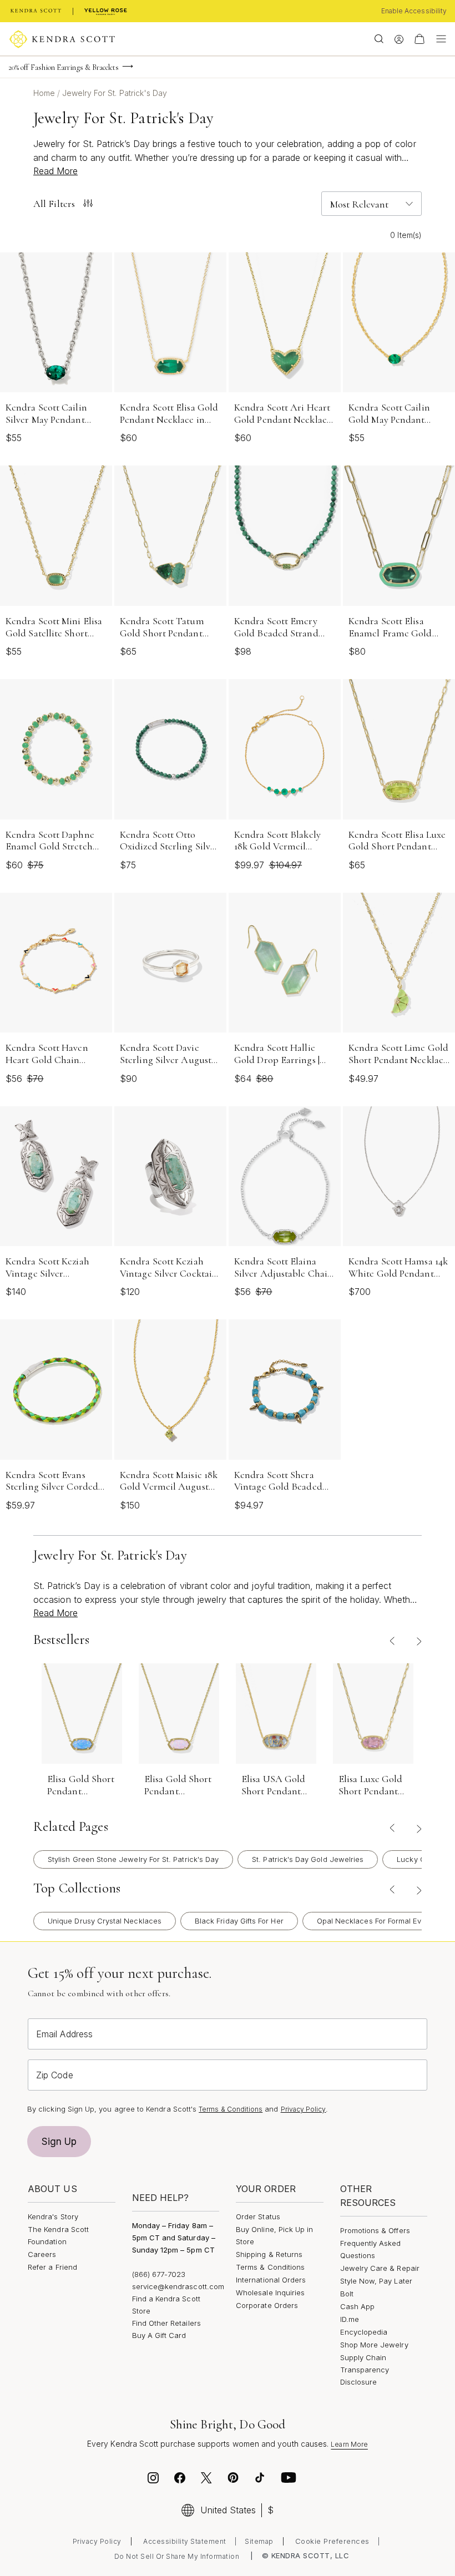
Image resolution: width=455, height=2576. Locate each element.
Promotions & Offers (375, 2230)
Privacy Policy (304, 2109)
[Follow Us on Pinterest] (233, 2479)
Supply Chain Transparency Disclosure (365, 2370)
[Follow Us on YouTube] (289, 2479)
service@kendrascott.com (178, 2286)
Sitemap (259, 2541)
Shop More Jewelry (374, 2345)
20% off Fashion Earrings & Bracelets (64, 67)
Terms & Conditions (231, 2109)
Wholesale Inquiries (270, 2292)
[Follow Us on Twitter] (208, 2479)
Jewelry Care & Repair (380, 2268)
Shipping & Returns (269, 2254)
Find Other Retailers (166, 2323)
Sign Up (59, 2142)
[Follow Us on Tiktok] (260, 2479)
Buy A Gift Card (159, 2335)
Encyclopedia (364, 2332)
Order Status (258, 2216)
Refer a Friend (52, 2267)
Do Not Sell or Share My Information (177, 2556)
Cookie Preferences (332, 2541)
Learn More (349, 2444)
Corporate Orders (267, 2305)
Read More (55, 171)
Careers (42, 2254)
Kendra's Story (53, 2216)
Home (45, 93)
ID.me (350, 2319)
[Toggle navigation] (438, 39)
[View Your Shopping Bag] (419, 39)
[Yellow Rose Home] (106, 11)
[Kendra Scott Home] (36, 11)
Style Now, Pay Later (376, 2281)
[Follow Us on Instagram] (153, 2479)
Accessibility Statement (185, 2541)
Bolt (347, 2294)
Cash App (358, 2306)
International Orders (271, 2280)
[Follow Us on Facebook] (180, 2479)
